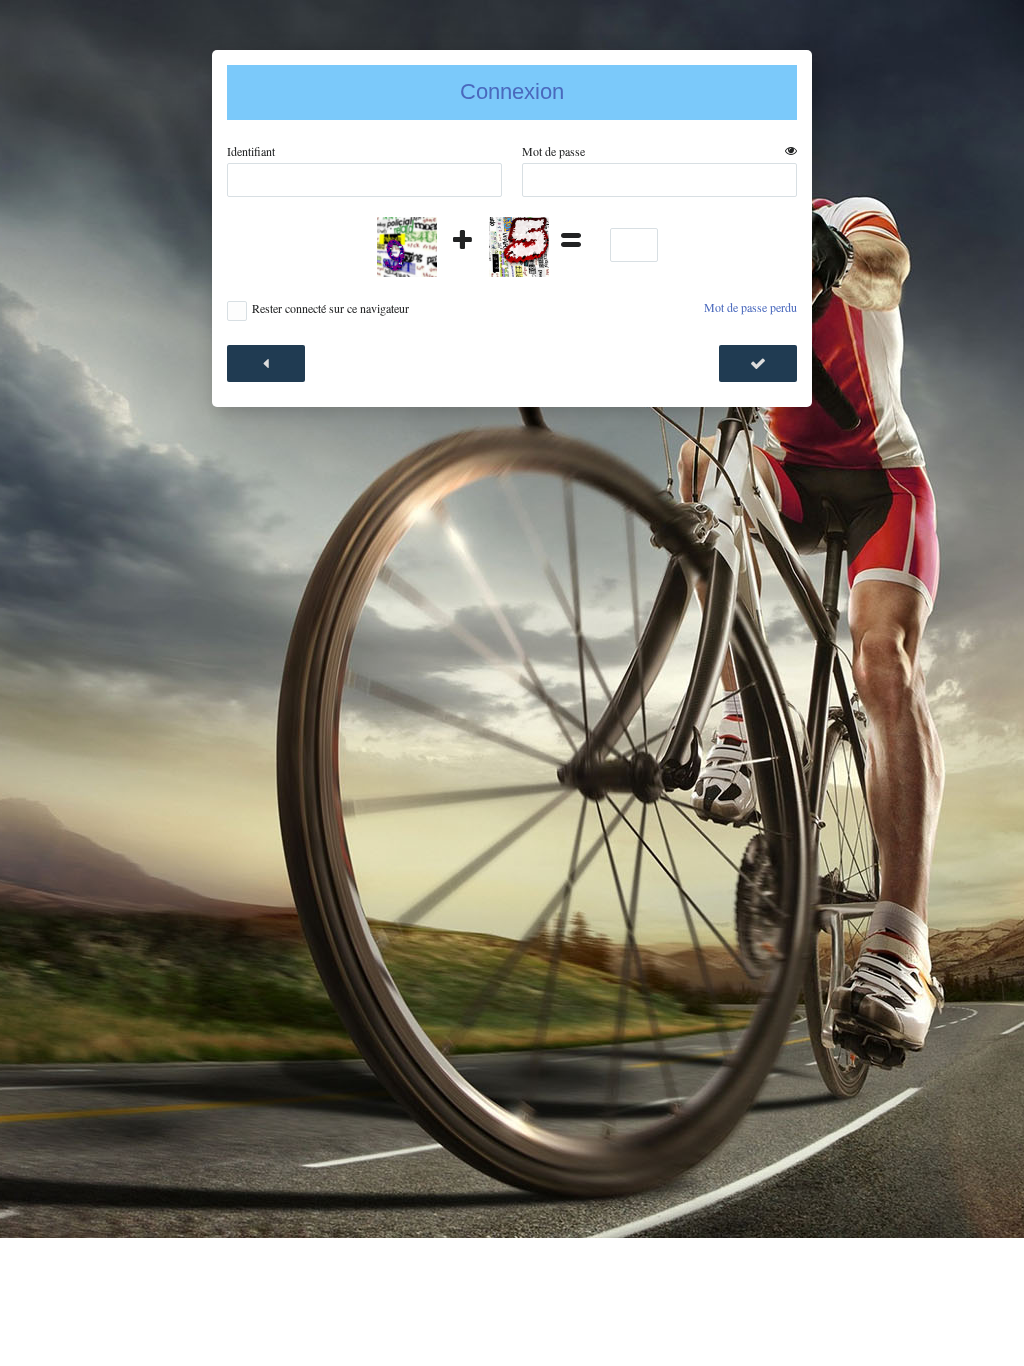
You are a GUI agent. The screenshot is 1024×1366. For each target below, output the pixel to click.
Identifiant (251, 152)
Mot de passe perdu (750, 307)
